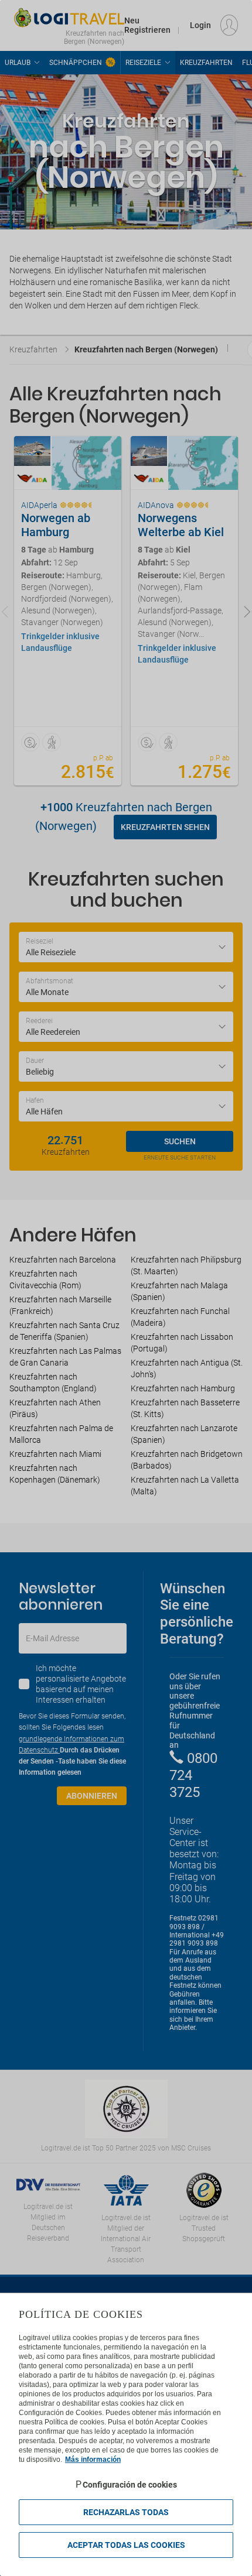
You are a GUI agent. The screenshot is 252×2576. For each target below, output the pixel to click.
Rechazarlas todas (126, 2512)
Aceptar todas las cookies (126, 2545)
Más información (93, 2460)
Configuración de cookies (130, 2485)
